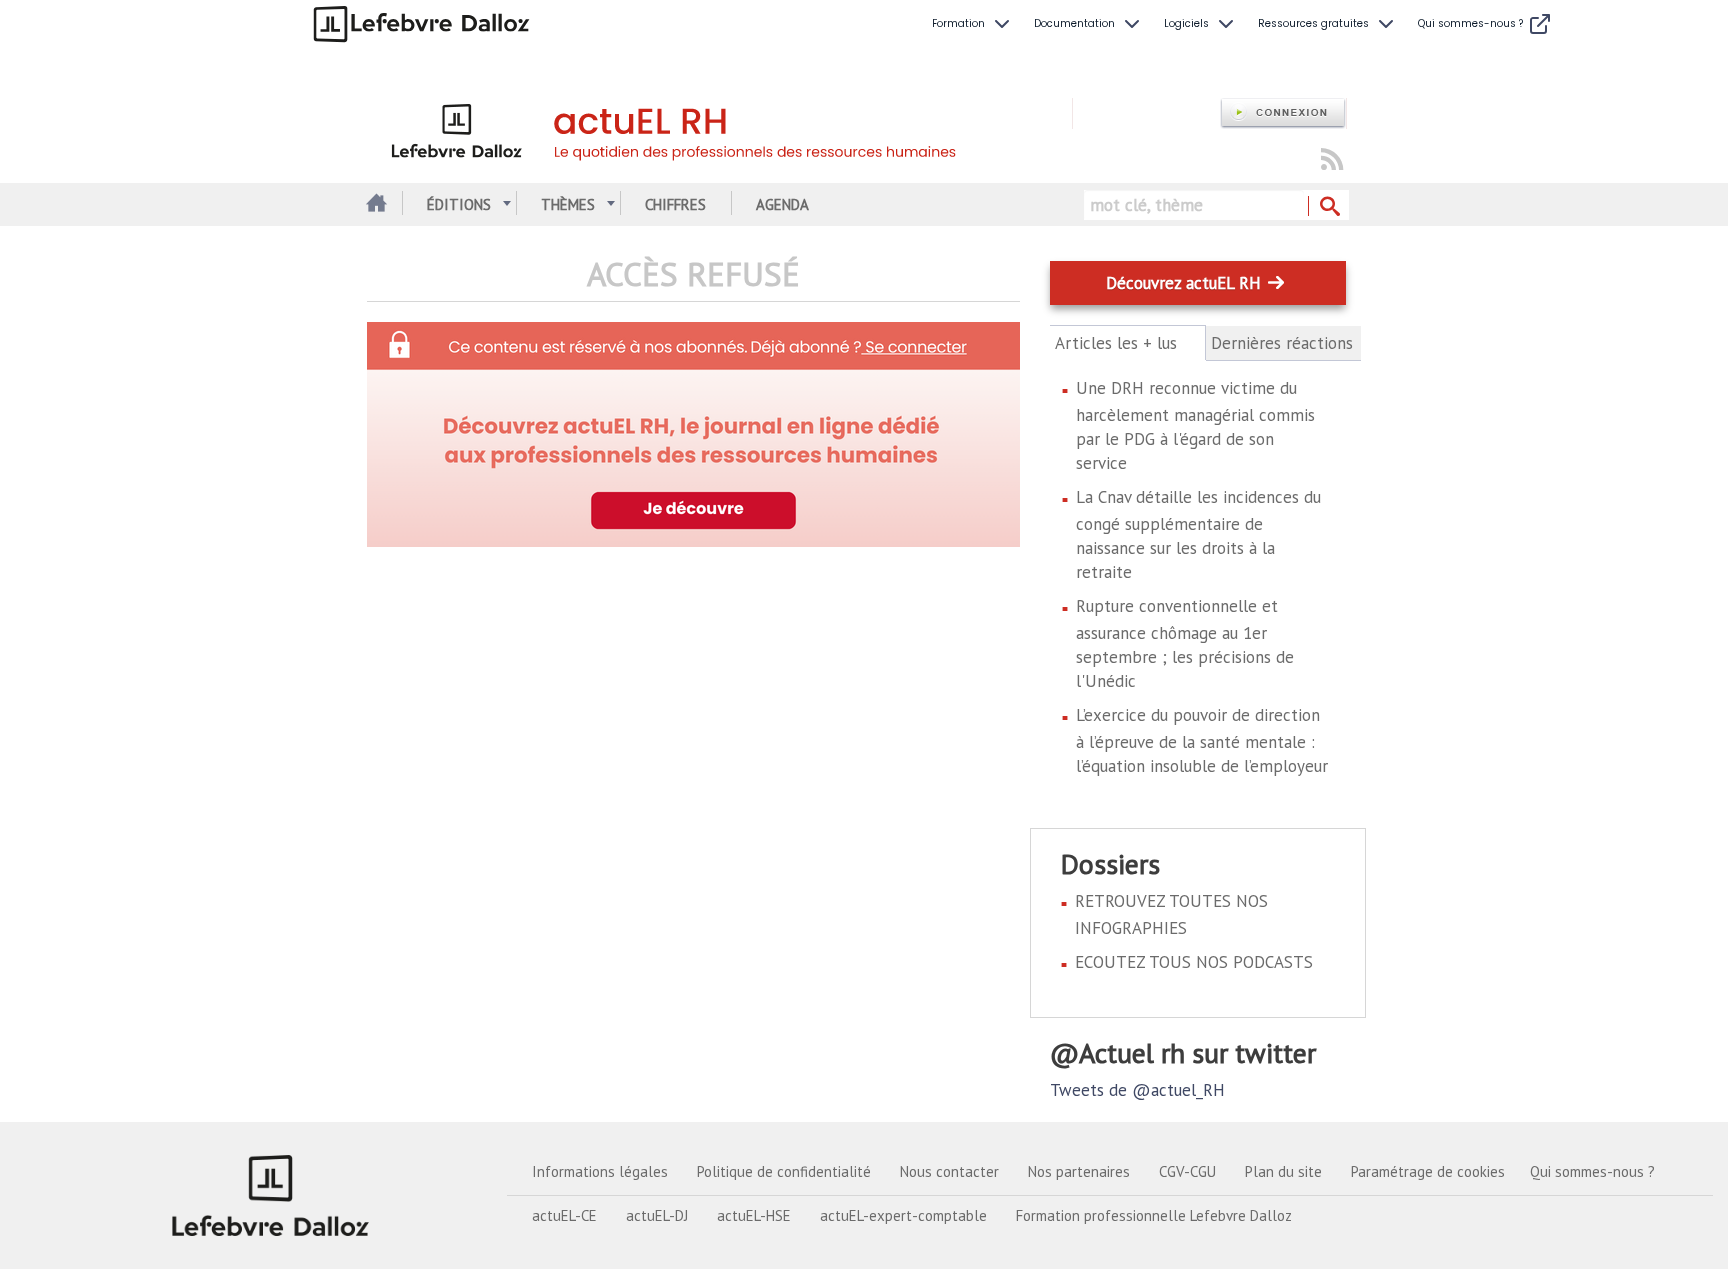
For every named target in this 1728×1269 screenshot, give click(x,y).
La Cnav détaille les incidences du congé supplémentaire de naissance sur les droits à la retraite (1198, 534)
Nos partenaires (1079, 1171)
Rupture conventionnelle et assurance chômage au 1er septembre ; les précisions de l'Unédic (1185, 643)
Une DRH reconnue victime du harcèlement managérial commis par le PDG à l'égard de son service (1195, 425)
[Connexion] (1283, 113)
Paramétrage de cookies (1428, 1171)
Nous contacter (949, 1171)
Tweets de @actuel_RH (1137, 1090)
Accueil (374, 204)
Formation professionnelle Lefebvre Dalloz (1154, 1215)
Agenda (782, 204)
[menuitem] (973, 24)
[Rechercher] (1328, 207)
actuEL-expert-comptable (903, 1215)
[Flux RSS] (1332, 160)
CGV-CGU (1187, 1171)
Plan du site (1283, 1171)
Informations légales (600, 1171)
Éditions (459, 204)
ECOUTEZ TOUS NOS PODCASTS (1194, 962)
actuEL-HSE (754, 1215)
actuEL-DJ (657, 1215)
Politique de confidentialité (784, 1171)
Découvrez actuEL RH (1183, 283)
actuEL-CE (564, 1215)
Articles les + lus (1127, 343)
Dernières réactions (1282, 343)
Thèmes (568, 204)
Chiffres (675, 204)
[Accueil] (719, 128)
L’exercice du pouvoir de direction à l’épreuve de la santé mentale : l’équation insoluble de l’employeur (1202, 740)
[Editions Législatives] (271, 1195)
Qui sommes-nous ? (1592, 1171)
